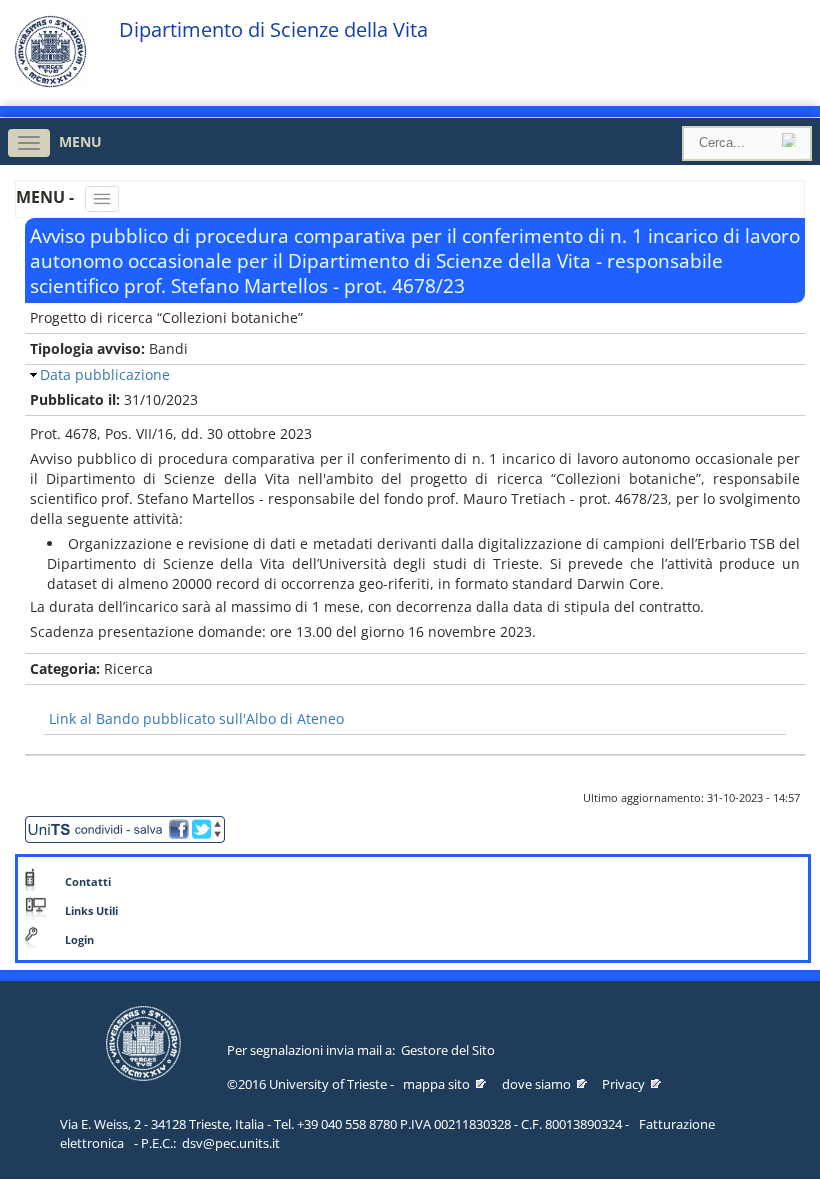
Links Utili (91, 911)
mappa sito (436, 1084)
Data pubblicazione (105, 374)
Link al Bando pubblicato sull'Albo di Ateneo (196, 718)
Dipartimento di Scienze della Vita (273, 30)
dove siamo (536, 1084)
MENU (80, 141)
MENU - (47, 197)
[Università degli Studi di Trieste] (50, 82)
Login (79, 940)
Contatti (88, 882)
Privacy (623, 1084)
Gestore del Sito (448, 1050)
